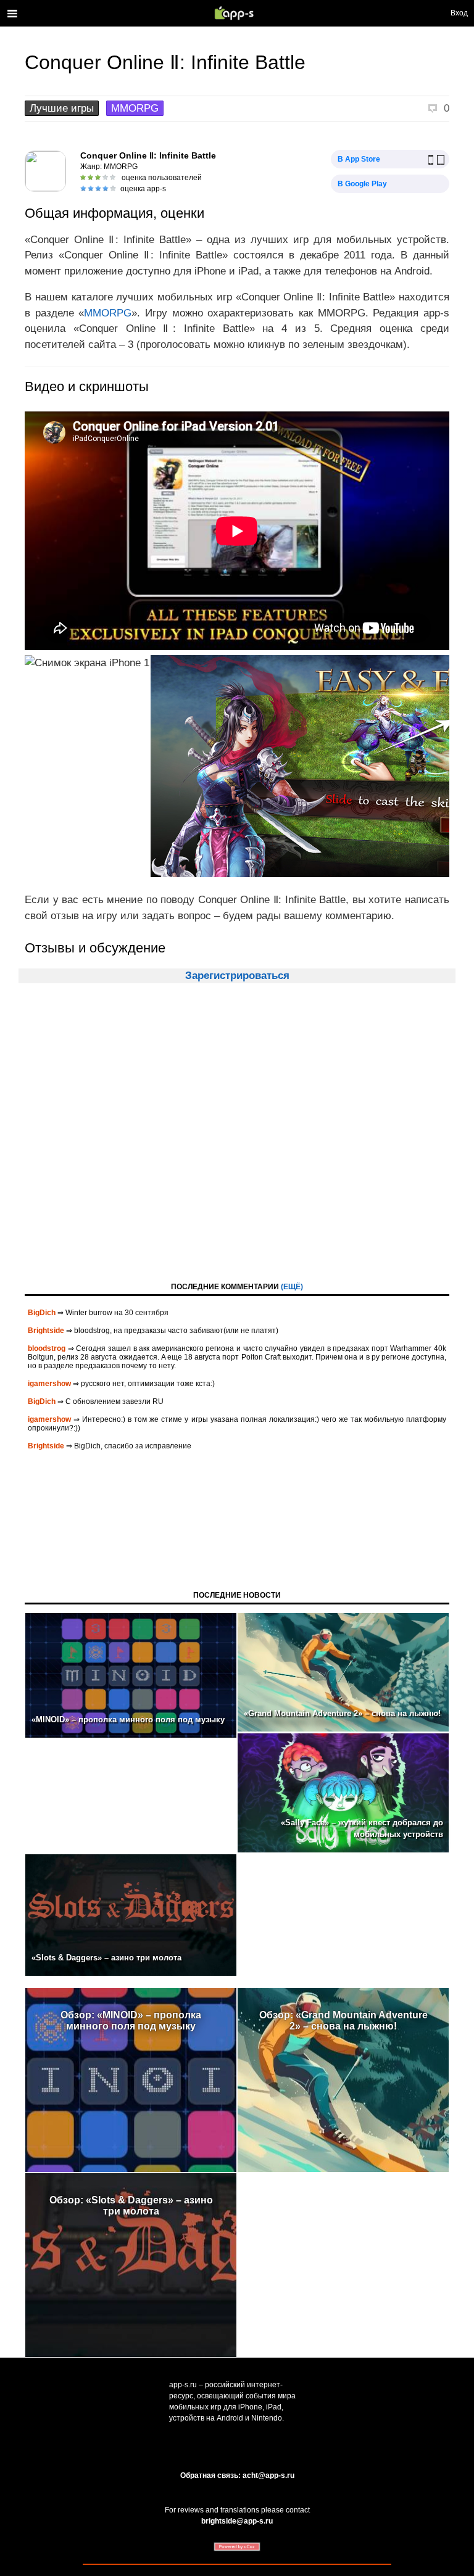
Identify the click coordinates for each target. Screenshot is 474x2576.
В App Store (359, 159)
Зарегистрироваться (237, 976)
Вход (459, 13)
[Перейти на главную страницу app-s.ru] (237, 13)
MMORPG (135, 108)
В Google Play (362, 184)
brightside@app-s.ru (237, 2521)
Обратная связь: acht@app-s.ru (237, 2475)
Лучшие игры (62, 108)
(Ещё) (292, 1287)
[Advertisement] (237, 1144)
